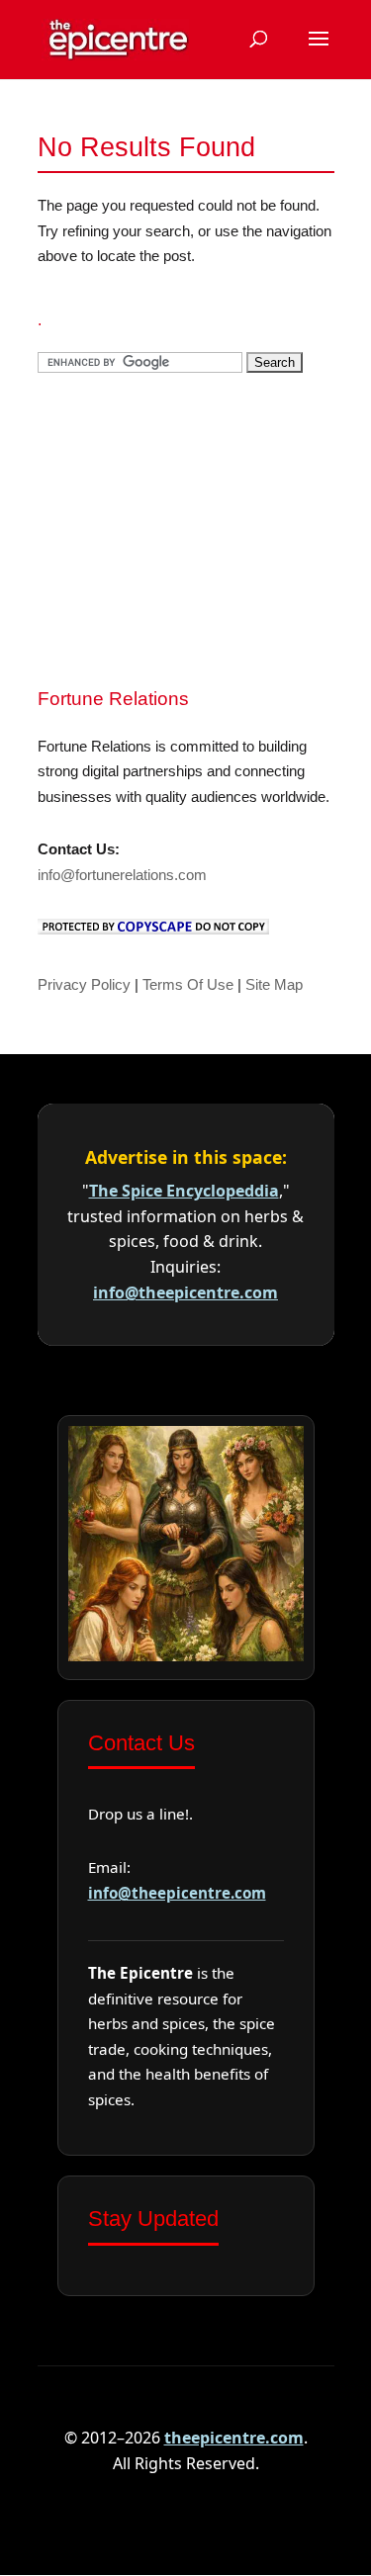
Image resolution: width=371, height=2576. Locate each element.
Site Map (274, 984)
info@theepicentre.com (185, 1292)
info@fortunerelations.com (122, 875)
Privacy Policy (84, 984)
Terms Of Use (188, 984)
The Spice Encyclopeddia (184, 1191)
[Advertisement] (186, 527)
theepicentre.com (234, 2438)
